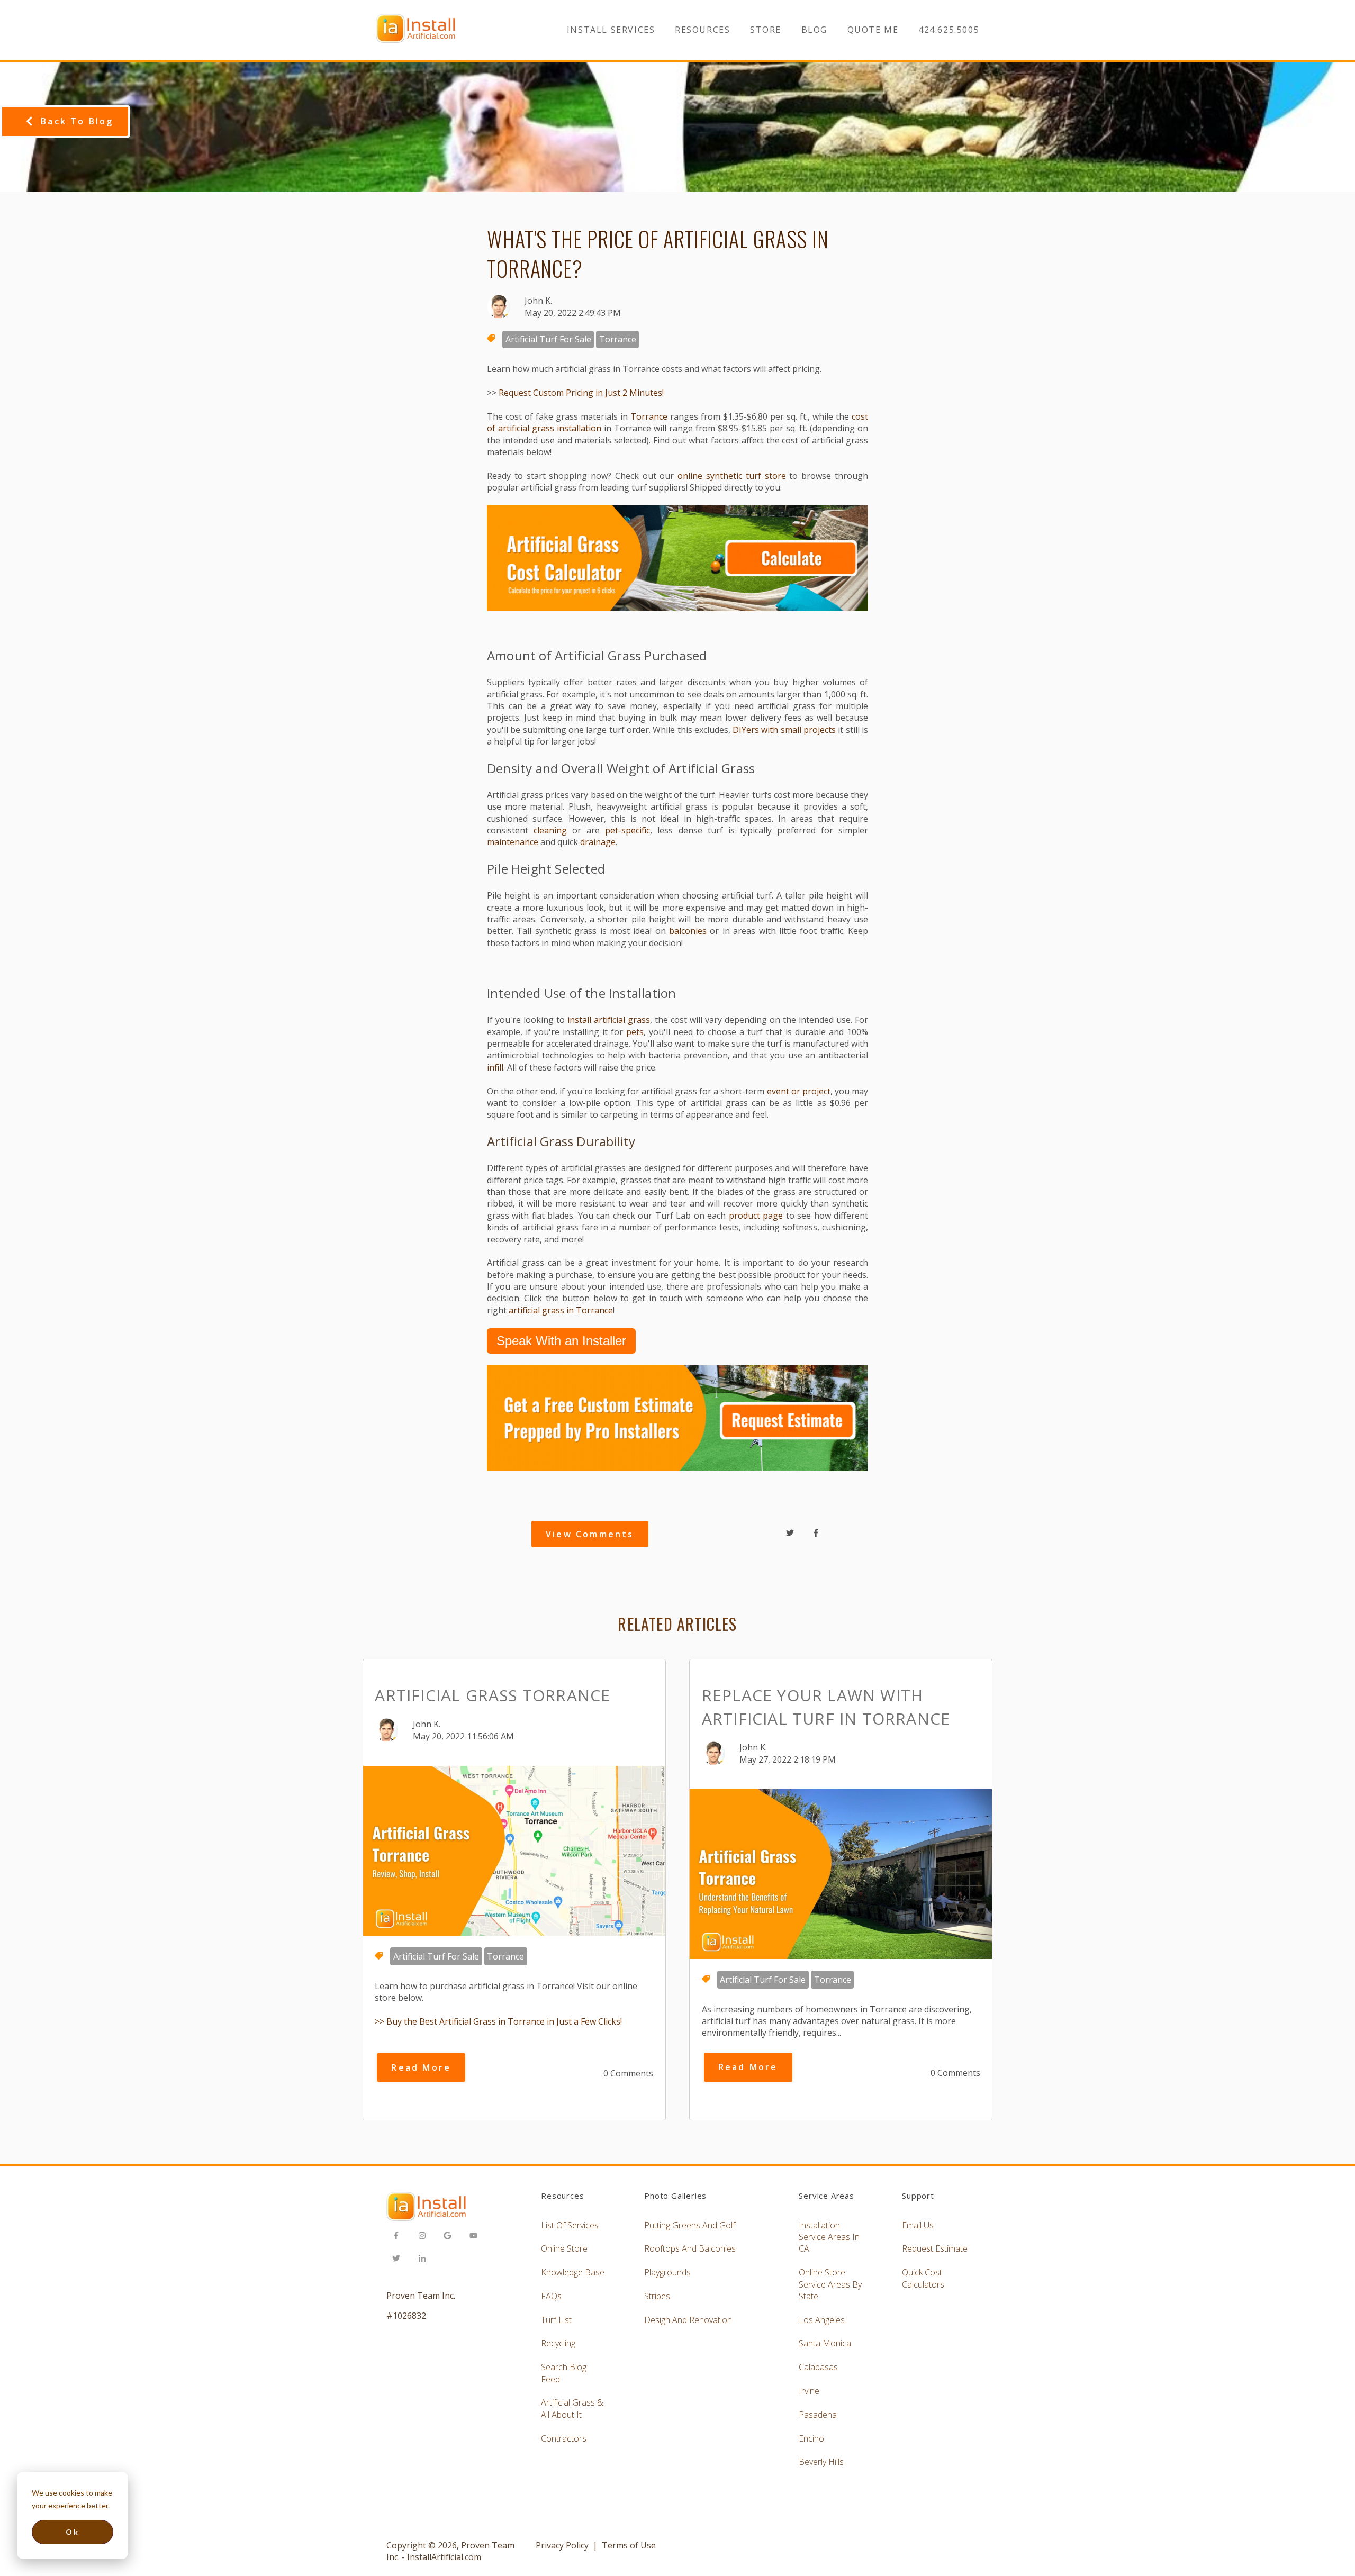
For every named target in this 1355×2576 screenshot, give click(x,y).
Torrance (618, 339)
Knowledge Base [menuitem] (573, 2272)
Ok (73, 2532)
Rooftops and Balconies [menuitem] (690, 2248)
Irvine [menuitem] (809, 2391)
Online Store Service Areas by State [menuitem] (830, 2284)
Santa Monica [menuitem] (825, 2343)
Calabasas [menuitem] (818, 2367)
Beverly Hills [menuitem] (821, 2462)
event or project (797, 1091)
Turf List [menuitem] (556, 2320)
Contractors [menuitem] (564, 2438)
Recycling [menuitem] (558, 2343)
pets (635, 1032)
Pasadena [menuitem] (818, 2415)
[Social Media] (399, 2237)
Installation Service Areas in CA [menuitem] (829, 2237)
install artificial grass (609, 1020)
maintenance (513, 842)
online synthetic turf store (731, 476)
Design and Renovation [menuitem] (688, 2320)
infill (495, 1067)
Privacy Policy (562, 2545)
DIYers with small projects (784, 730)
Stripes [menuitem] (657, 2296)
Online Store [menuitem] (564, 2248)
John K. (538, 301)
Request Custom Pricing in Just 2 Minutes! (581, 393)
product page (756, 1216)
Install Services (611, 30)
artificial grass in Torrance (561, 1310)
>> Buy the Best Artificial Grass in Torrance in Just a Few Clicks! (498, 2021)
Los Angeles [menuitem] (822, 2320)
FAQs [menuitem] (551, 2296)
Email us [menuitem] (918, 2225)
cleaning (550, 830)
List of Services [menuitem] (570, 2225)
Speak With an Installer (561, 1341)
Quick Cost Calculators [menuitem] (923, 2278)
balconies (688, 931)
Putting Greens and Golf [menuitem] (690, 2225)
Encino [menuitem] (811, 2438)
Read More (421, 2067)
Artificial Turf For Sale (548, 339)
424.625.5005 (949, 30)
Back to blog (77, 121)
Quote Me (873, 30)
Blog (814, 30)
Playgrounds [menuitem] (667, 2272)
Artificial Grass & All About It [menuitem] (572, 2408)
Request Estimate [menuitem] (935, 2248)
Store (766, 30)
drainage (598, 842)
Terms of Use (629, 2545)
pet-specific (627, 830)
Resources (702, 30)
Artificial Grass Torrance (493, 1695)
